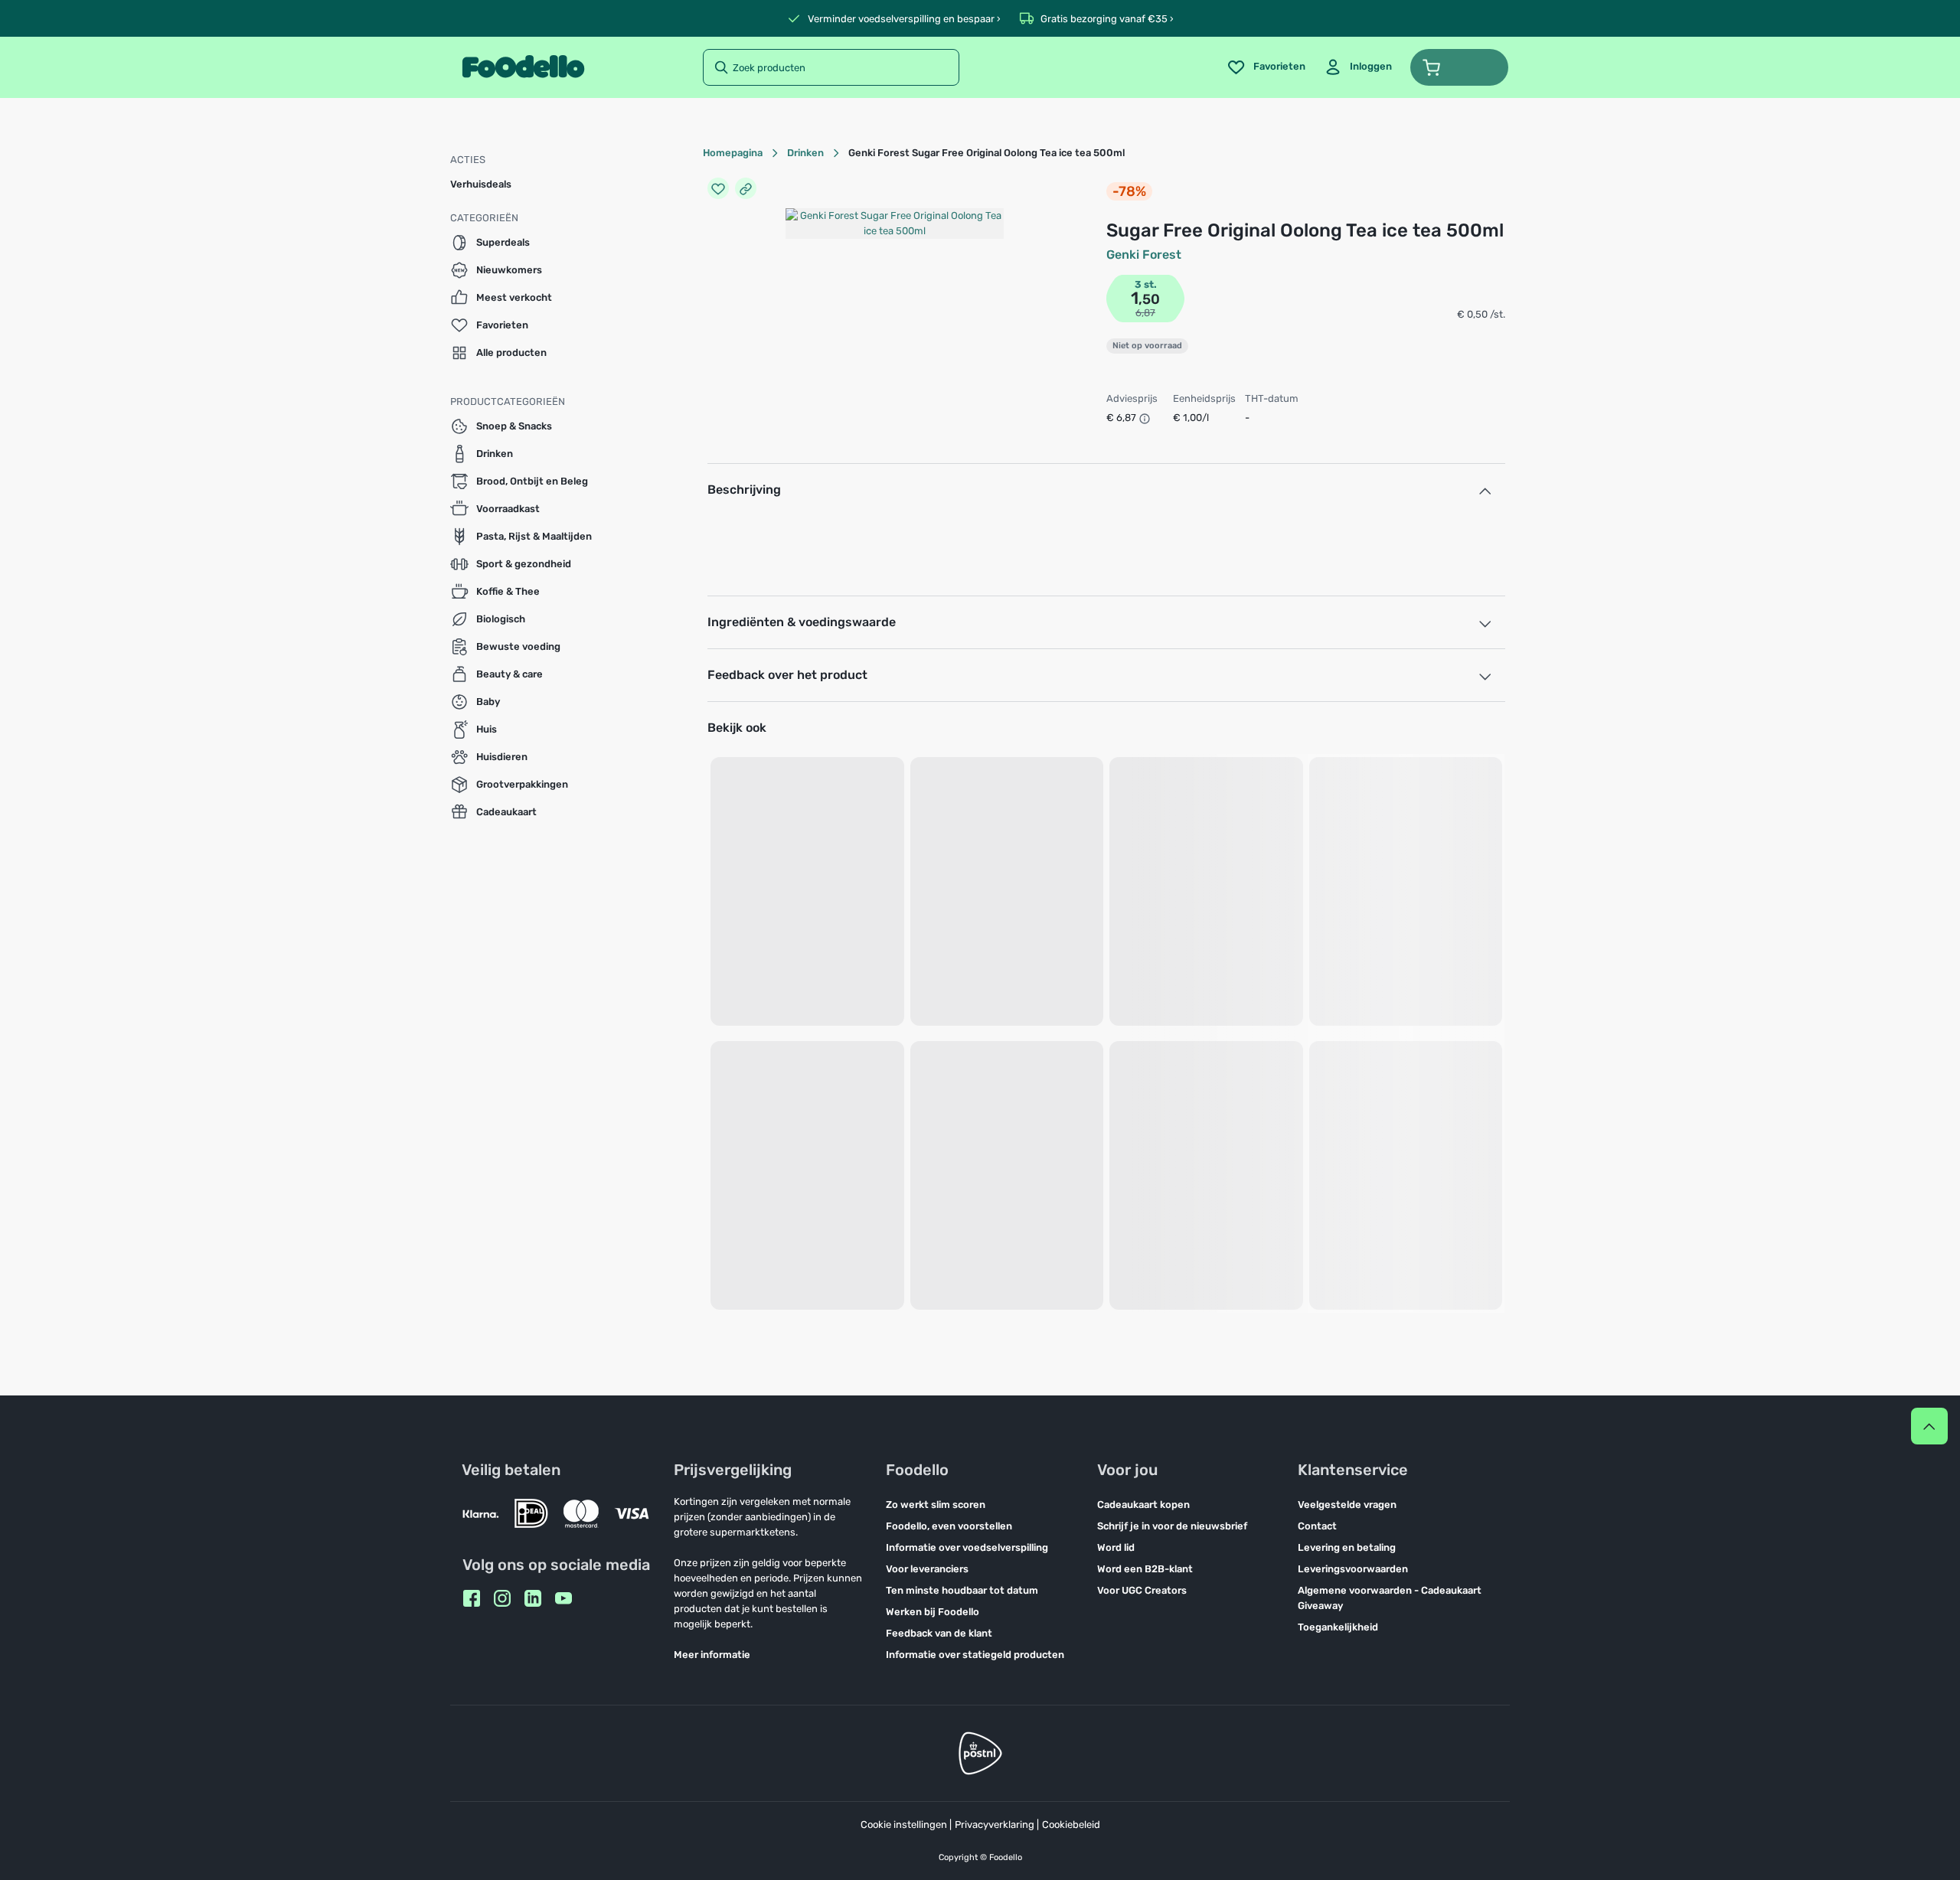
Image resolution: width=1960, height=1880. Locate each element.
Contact (1317, 1526)
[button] (1459, 67)
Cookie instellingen (904, 1825)
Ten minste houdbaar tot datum (962, 1590)
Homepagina (733, 153)
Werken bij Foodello (933, 1612)
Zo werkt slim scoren (936, 1505)
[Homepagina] (523, 67)
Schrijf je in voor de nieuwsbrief (1172, 1526)
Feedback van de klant (939, 1633)
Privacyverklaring (995, 1825)
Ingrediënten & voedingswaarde (802, 622)
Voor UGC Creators (1142, 1590)
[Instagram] (502, 1598)
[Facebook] (472, 1598)
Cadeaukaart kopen (1143, 1505)
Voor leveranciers (927, 1569)
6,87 (1145, 313)
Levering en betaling (1347, 1547)
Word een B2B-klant (1145, 1569)
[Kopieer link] (746, 188)
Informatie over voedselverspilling (967, 1547)
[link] (1358, 67)
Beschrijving (744, 490)
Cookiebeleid (1071, 1825)
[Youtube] (563, 1598)
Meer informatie (712, 1655)
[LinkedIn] (533, 1598)
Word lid (1116, 1547)
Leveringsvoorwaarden (1353, 1569)
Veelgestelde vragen (1347, 1505)
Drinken (805, 153)
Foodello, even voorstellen (949, 1526)
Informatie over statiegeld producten (975, 1655)
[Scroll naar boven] (1929, 1426)
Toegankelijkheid (1338, 1627)
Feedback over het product (787, 675)
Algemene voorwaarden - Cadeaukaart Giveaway (1390, 1598)
